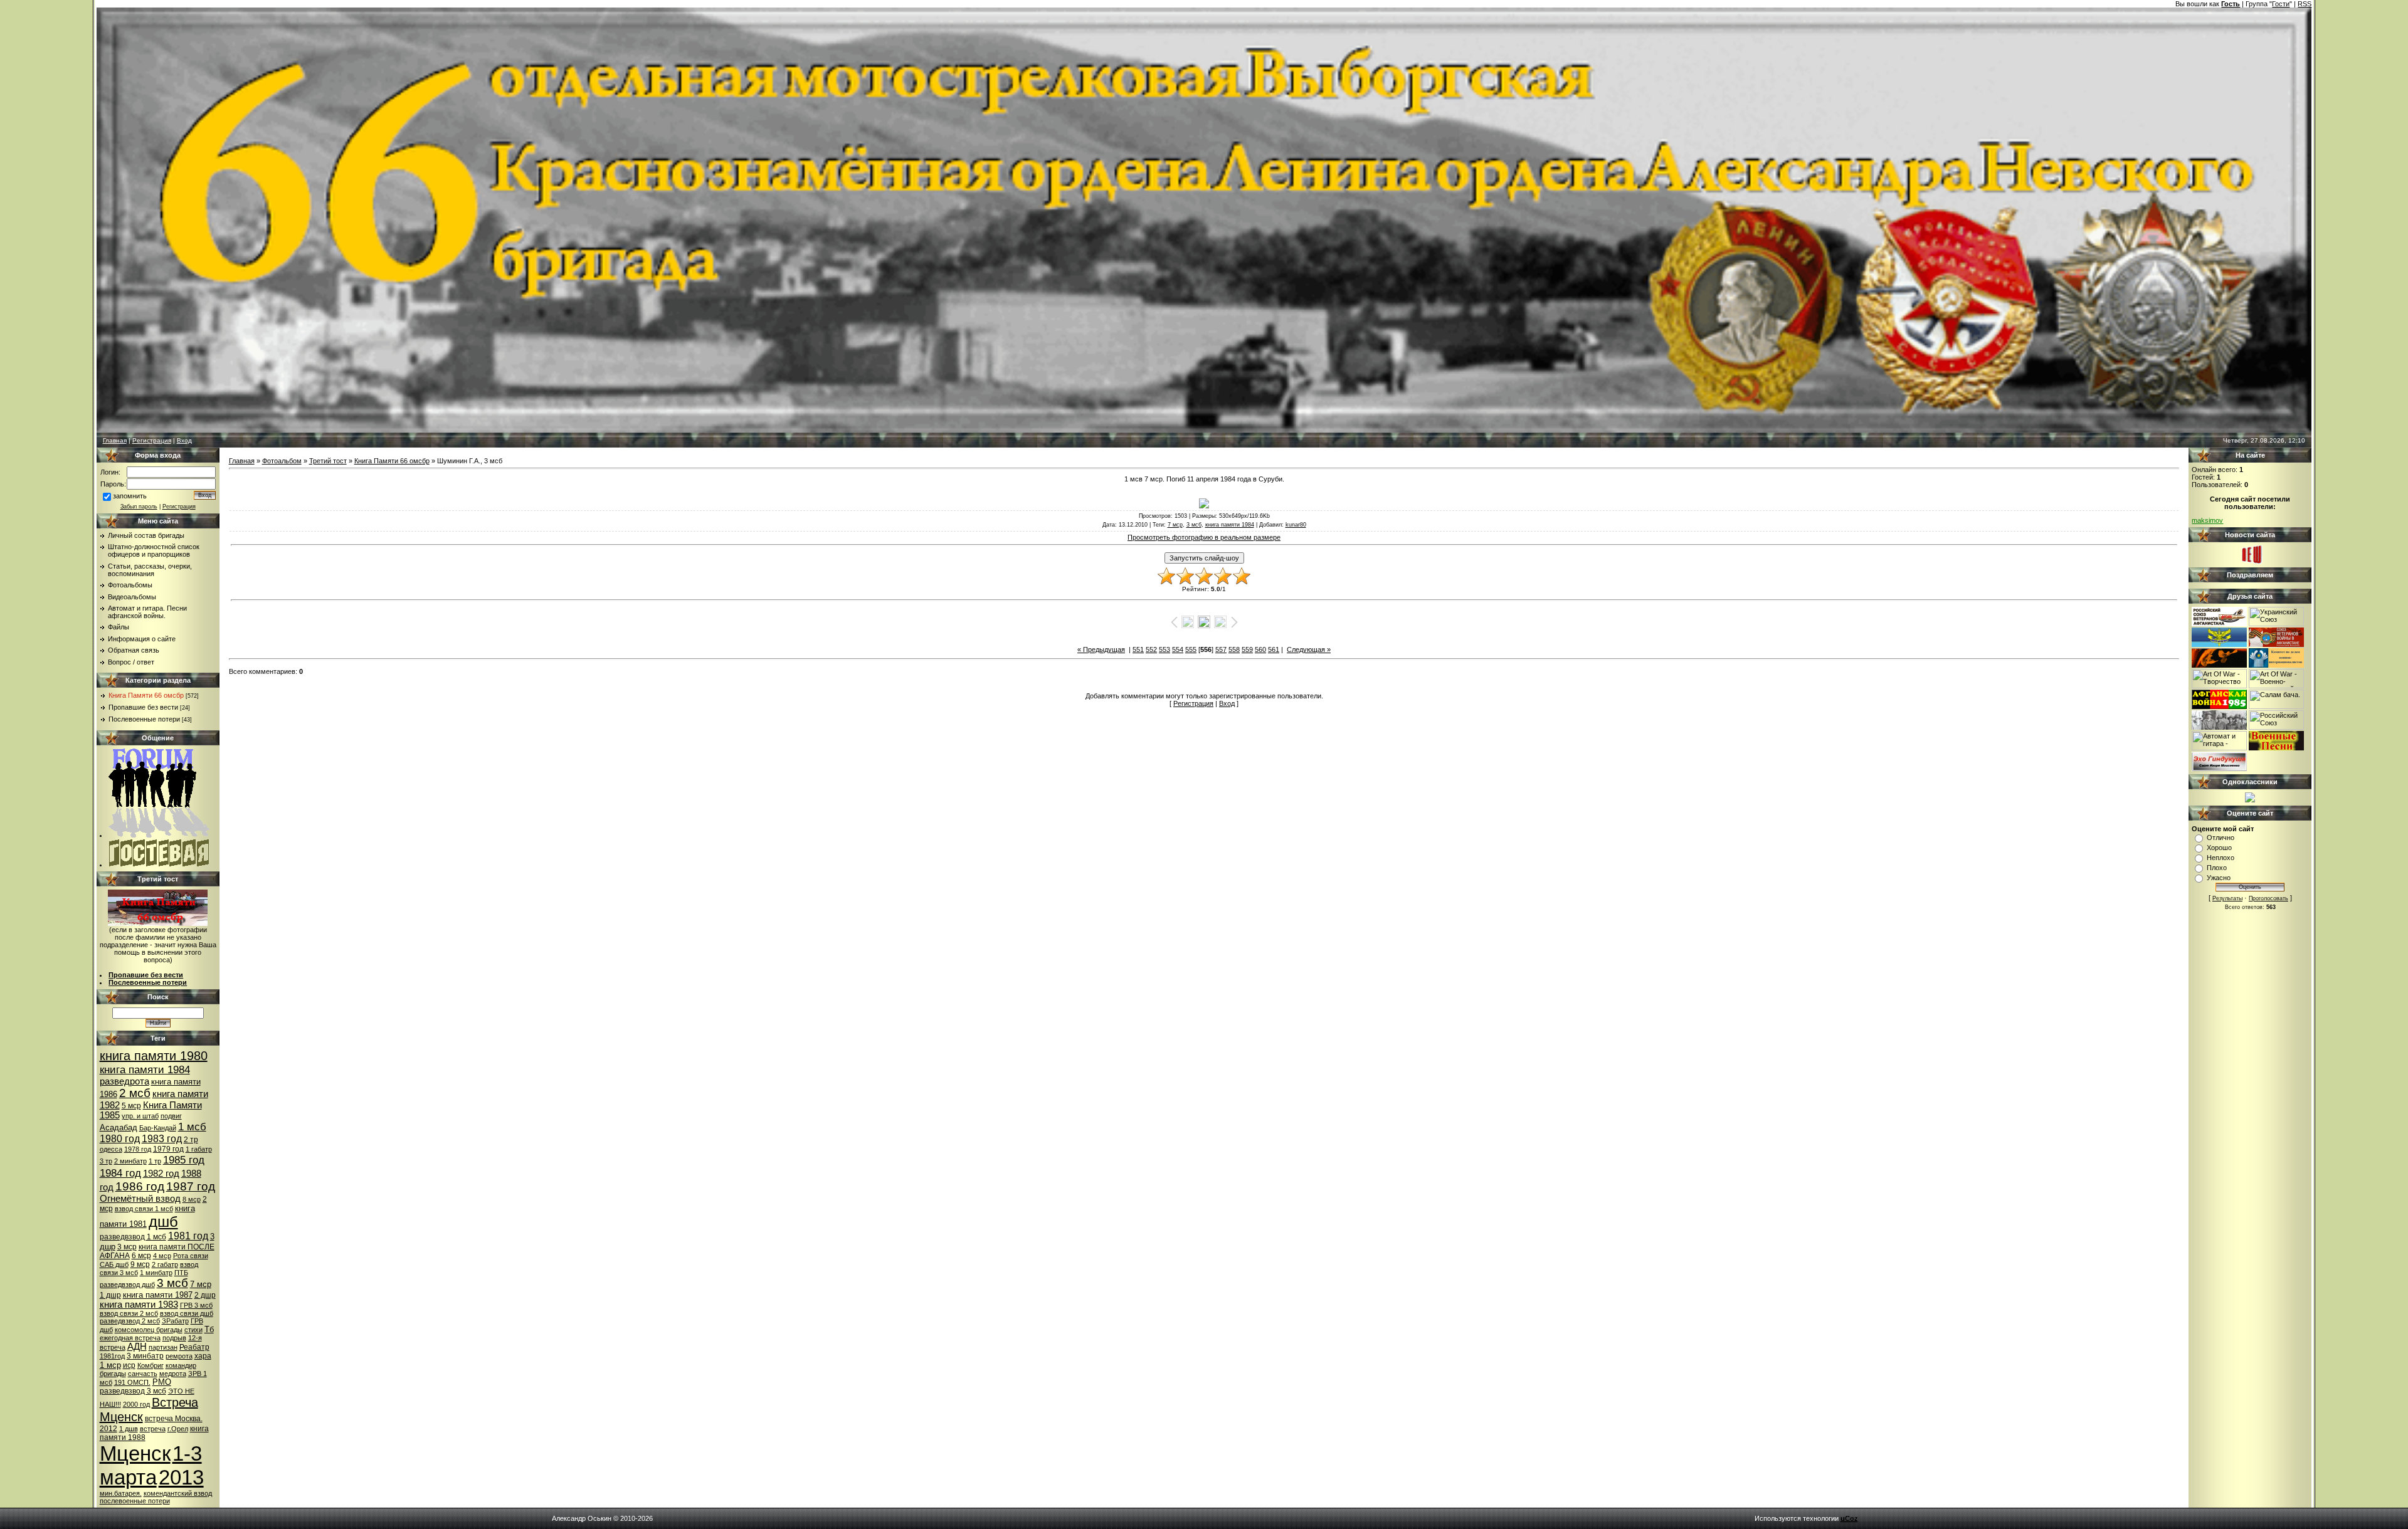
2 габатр (165, 1264)
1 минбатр (156, 1273)
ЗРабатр (175, 1321)
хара (203, 1356)
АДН (137, 1347)
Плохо (2217, 868)
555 (1191, 649)
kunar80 (1296, 525)
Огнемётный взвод (140, 1199)
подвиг (171, 1116)
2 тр (191, 1140)
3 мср (127, 1247)
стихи (193, 1330)
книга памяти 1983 (139, 1305)
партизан (163, 1347)
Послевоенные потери (144, 719)
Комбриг (150, 1365)
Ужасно (2219, 878)
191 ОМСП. (132, 1382)
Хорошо (2219, 848)
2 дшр (205, 1295)
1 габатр (199, 1149)
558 (1234, 649)
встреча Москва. (174, 1419)
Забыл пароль (139, 507)
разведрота (124, 1081)
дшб (163, 1222)
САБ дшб (114, 1264)
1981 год (188, 1236)
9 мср (140, 1264)
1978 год (138, 1149)
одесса (111, 1149)
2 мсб (135, 1093)
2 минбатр (130, 1161)
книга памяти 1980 (154, 1056)
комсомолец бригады (149, 1330)
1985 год (184, 1160)
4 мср (162, 1256)
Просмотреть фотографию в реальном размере (1204, 537)
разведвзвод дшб (127, 1285)
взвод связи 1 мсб (144, 1209)
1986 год (140, 1186)
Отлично (2221, 838)
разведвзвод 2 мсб (130, 1321)
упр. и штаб (140, 1116)
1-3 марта (151, 1465)
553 (1164, 649)
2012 (108, 1429)
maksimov (2207, 520)
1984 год (120, 1173)
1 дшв (129, 1429)
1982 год (161, 1174)
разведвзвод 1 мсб (133, 1237)
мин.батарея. (121, 1493)
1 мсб (192, 1127)
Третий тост (328, 461)
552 (1151, 649)
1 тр (155, 1161)
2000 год (136, 1404)
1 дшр (110, 1295)
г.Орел (178, 1429)
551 (1138, 649)
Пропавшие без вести (143, 707)
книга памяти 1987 (158, 1295)
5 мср (131, 1106)
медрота (173, 1374)
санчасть (143, 1374)
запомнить (130, 496)
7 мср (201, 1284)
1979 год (168, 1149)
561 (1274, 649)
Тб (209, 1329)
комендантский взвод (178, 1493)
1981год (112, 1356)
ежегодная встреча (130, 1338)
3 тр (106, 1161)
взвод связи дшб (187, 1313)
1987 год (191, 1186)
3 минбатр (145, 1356)
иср (129, 1365)
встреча (153, 1429)
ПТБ (181, 1273)
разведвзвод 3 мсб (133, 1391)
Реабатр (194, 1347)
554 (1178, 649)
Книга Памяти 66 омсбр (146, 695)
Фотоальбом (282, 461)
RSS (2305, 4)
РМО (162, 1382)
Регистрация (152, 440)
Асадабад (119, 1127)
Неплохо (2221, 858)
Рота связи (191, 1256)
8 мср (192, 1199)
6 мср (141, 1256)
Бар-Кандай (158, 1128)
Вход (184, 440)
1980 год (120, 1139)
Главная (115, 440)
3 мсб (172, 1283)
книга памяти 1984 (145, 1069)
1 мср (110, 1365)
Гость (2231, 4)
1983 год (162, 1139)
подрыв (174, 1338)
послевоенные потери (135, 1501)
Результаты (2227, 898)
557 (1221, 649)
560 (1260, 649)
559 (1247, 649)
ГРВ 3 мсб (196, 1305)
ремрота (179, 1356)
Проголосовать (2268, 898)
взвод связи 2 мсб (129, 1313)
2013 (181, 1477)
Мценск (135, 1453)
